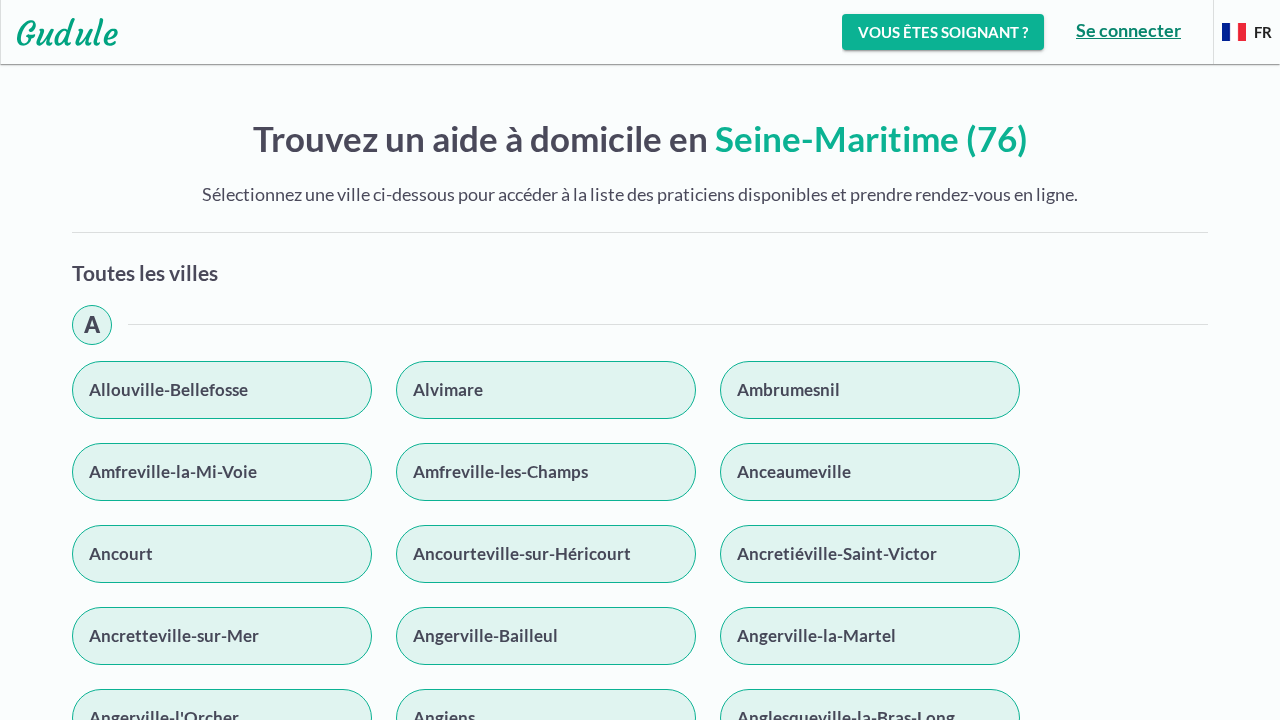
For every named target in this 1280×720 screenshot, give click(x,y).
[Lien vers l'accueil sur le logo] (59, 32)
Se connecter (1128, 30)
